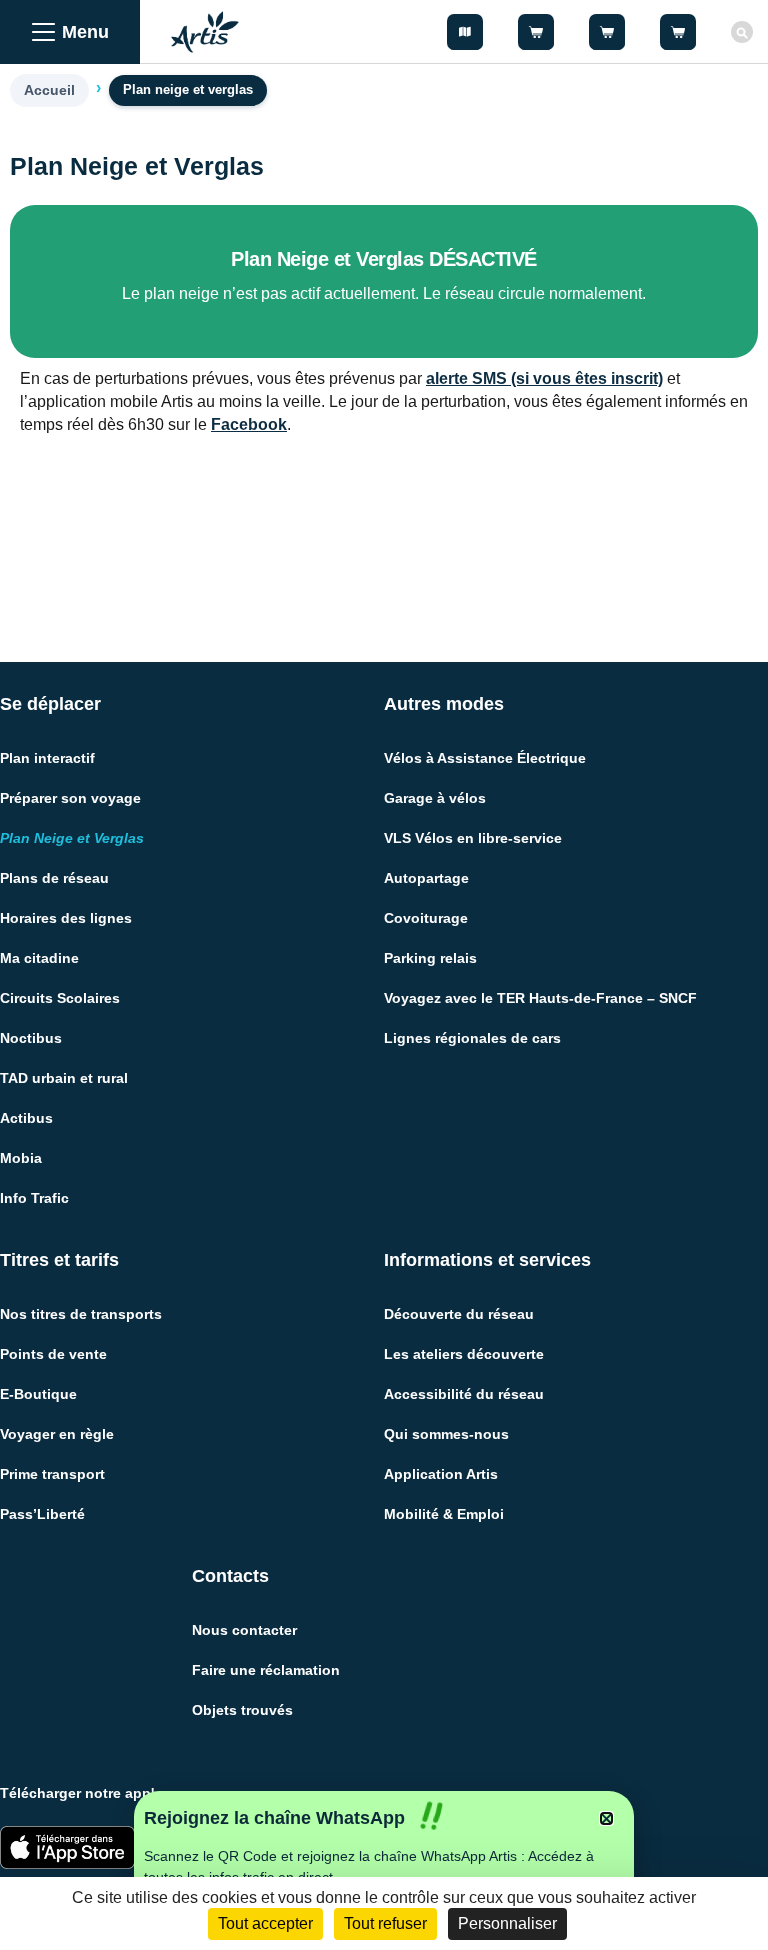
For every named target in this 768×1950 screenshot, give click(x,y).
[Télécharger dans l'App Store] (67, 1847)
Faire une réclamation (266, 1670)
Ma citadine (39, 958)
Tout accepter (265, 1923)
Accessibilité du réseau (464, 1394)
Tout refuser (385, 1923)
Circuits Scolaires (60, 998)
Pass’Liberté (42, 1514)
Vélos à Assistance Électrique (485, 758)
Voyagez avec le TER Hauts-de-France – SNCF (540, 998)
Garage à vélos (435, 798)
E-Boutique (38, 1394)
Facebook (249, 424)
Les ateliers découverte (464, 1354)
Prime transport (52, 1474)
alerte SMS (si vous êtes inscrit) (544, 378)
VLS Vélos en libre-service (473, 838)
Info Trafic (34, 1198)
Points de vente (53, 1354)
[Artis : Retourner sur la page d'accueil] (205, 32)
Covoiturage (426, 918)
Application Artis (441, 1474)
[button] (606, 1818)
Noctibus (31, 1038)
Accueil (49, 90)
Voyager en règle (57, 1434)
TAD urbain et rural (64, 1078)
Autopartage (426, 878)
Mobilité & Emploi (444, 1514)
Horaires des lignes (66, 918)
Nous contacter (244, 1630)
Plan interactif (47, 758)
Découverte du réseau (459, 1314)
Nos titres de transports (81, 1314)
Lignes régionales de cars (472, 1038)
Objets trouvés (242, 1710)
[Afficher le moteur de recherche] (742, 32)
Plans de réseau (54, 878)
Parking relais (430, 958)
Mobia (21, 1158)
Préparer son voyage (70, 798)
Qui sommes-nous (446, 1434)
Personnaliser (507, 1923)
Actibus (26, 1118)
